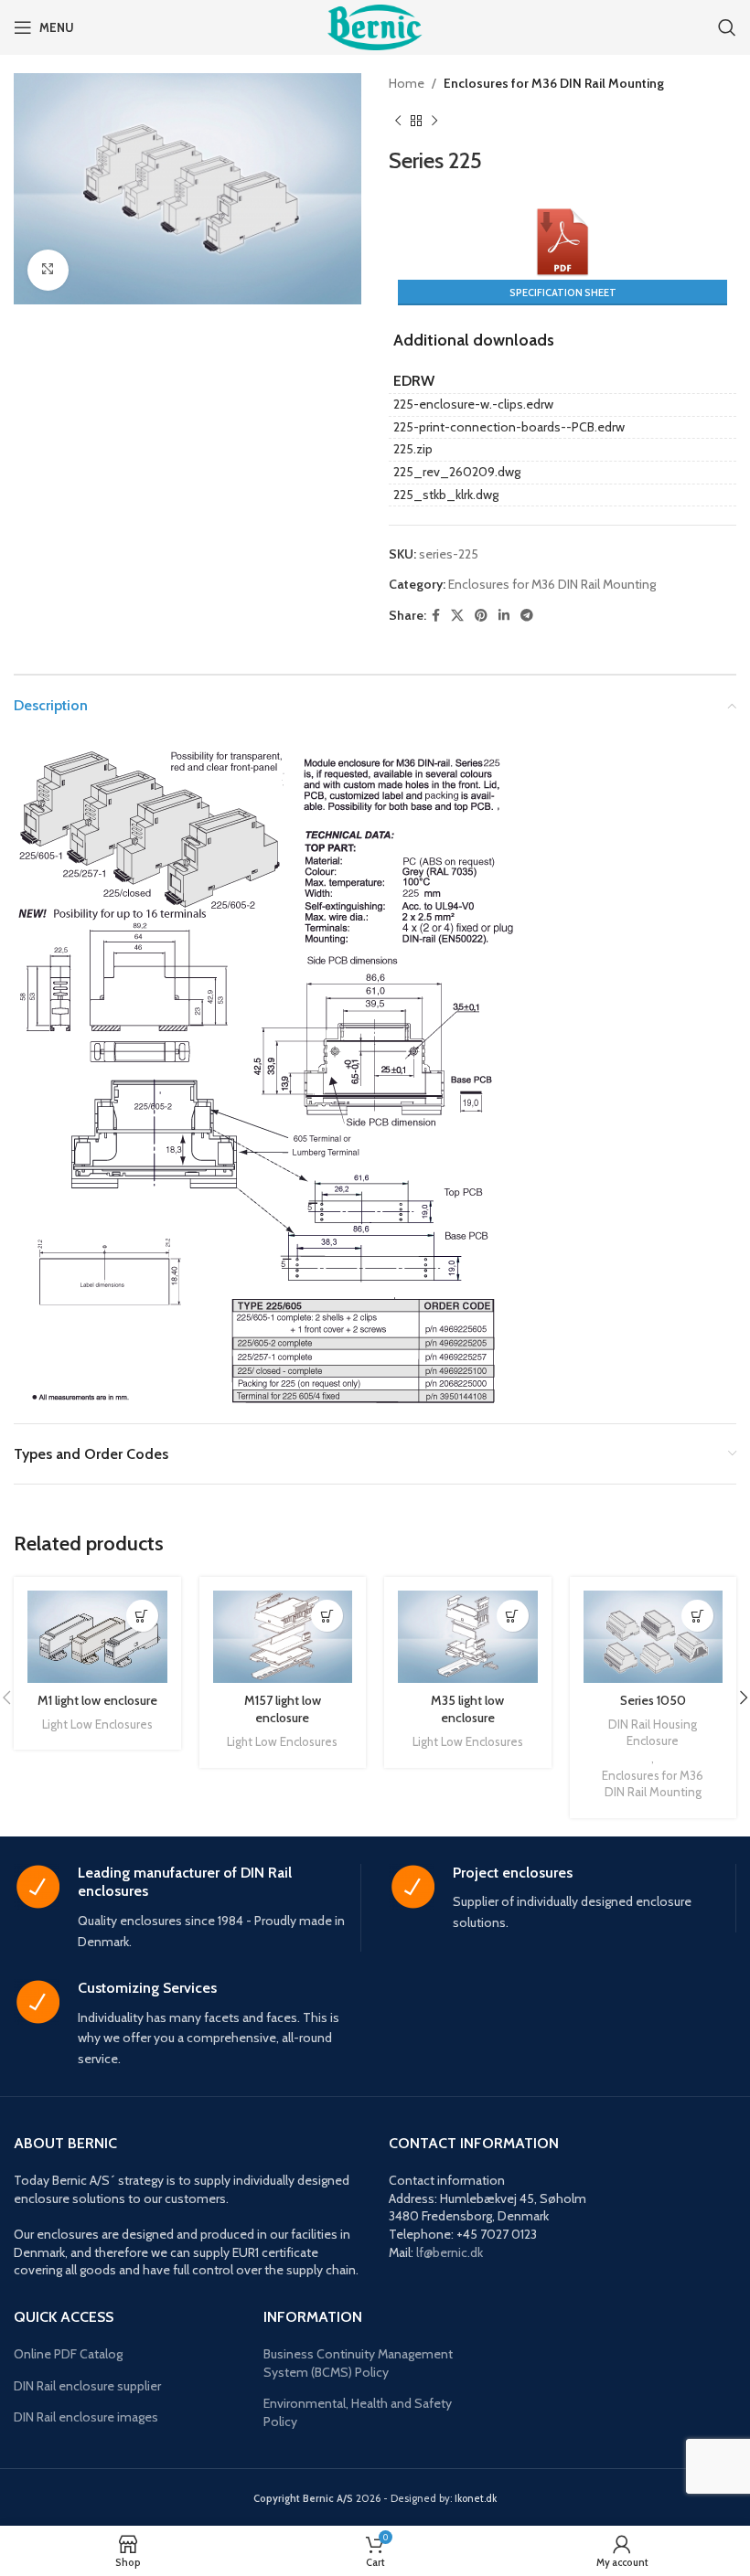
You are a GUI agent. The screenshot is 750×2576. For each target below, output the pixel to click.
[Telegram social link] (527, 616)
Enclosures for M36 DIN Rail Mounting (554, 83)
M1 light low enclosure (97, 1700)
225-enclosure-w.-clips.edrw (473, 404)
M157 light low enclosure (283, 1709)
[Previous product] (398, 121)
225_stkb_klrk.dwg (446, 495)
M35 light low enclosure (467, 1709)
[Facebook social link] (436, 616)
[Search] (727, 27)
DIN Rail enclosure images (86, 2417)
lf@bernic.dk (450, 2252)
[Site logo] (375, 26)
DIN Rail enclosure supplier (87, 2386)
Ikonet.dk (476, 2498)
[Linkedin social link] (504, 616)
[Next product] (434, 121)
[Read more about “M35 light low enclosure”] (513, 1616)
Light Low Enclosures (97, 1724)
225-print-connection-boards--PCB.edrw (509, 427)
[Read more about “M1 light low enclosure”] (142, 1616)
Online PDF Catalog (68, 2354)
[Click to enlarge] (48, 270)
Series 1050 (653, 1700)
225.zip (413, 449)
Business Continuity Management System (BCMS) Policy (358, 2363)
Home (407, 83)
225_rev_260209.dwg (457, 472)
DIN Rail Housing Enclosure (653, 1733)
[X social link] (457, 616)
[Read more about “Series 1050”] (697, 1616)
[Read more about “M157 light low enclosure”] (327, 1616)
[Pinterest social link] (481, 616)
